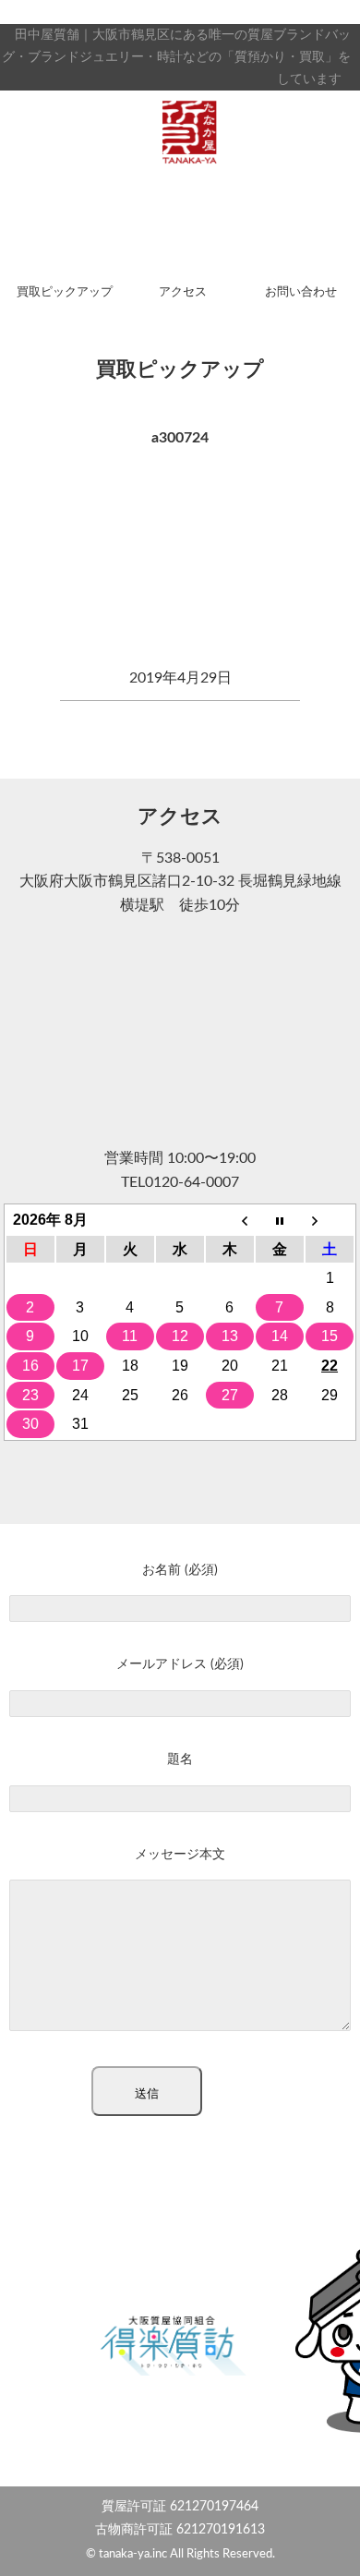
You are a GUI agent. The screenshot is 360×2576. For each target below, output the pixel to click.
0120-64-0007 (192, 1182)
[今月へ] (280, 1220)
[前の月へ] (230, 1220)
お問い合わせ (301, 292)
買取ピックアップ (65, 292)
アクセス (183, 292)
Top (339, 2551)
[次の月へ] (330, 1220)
